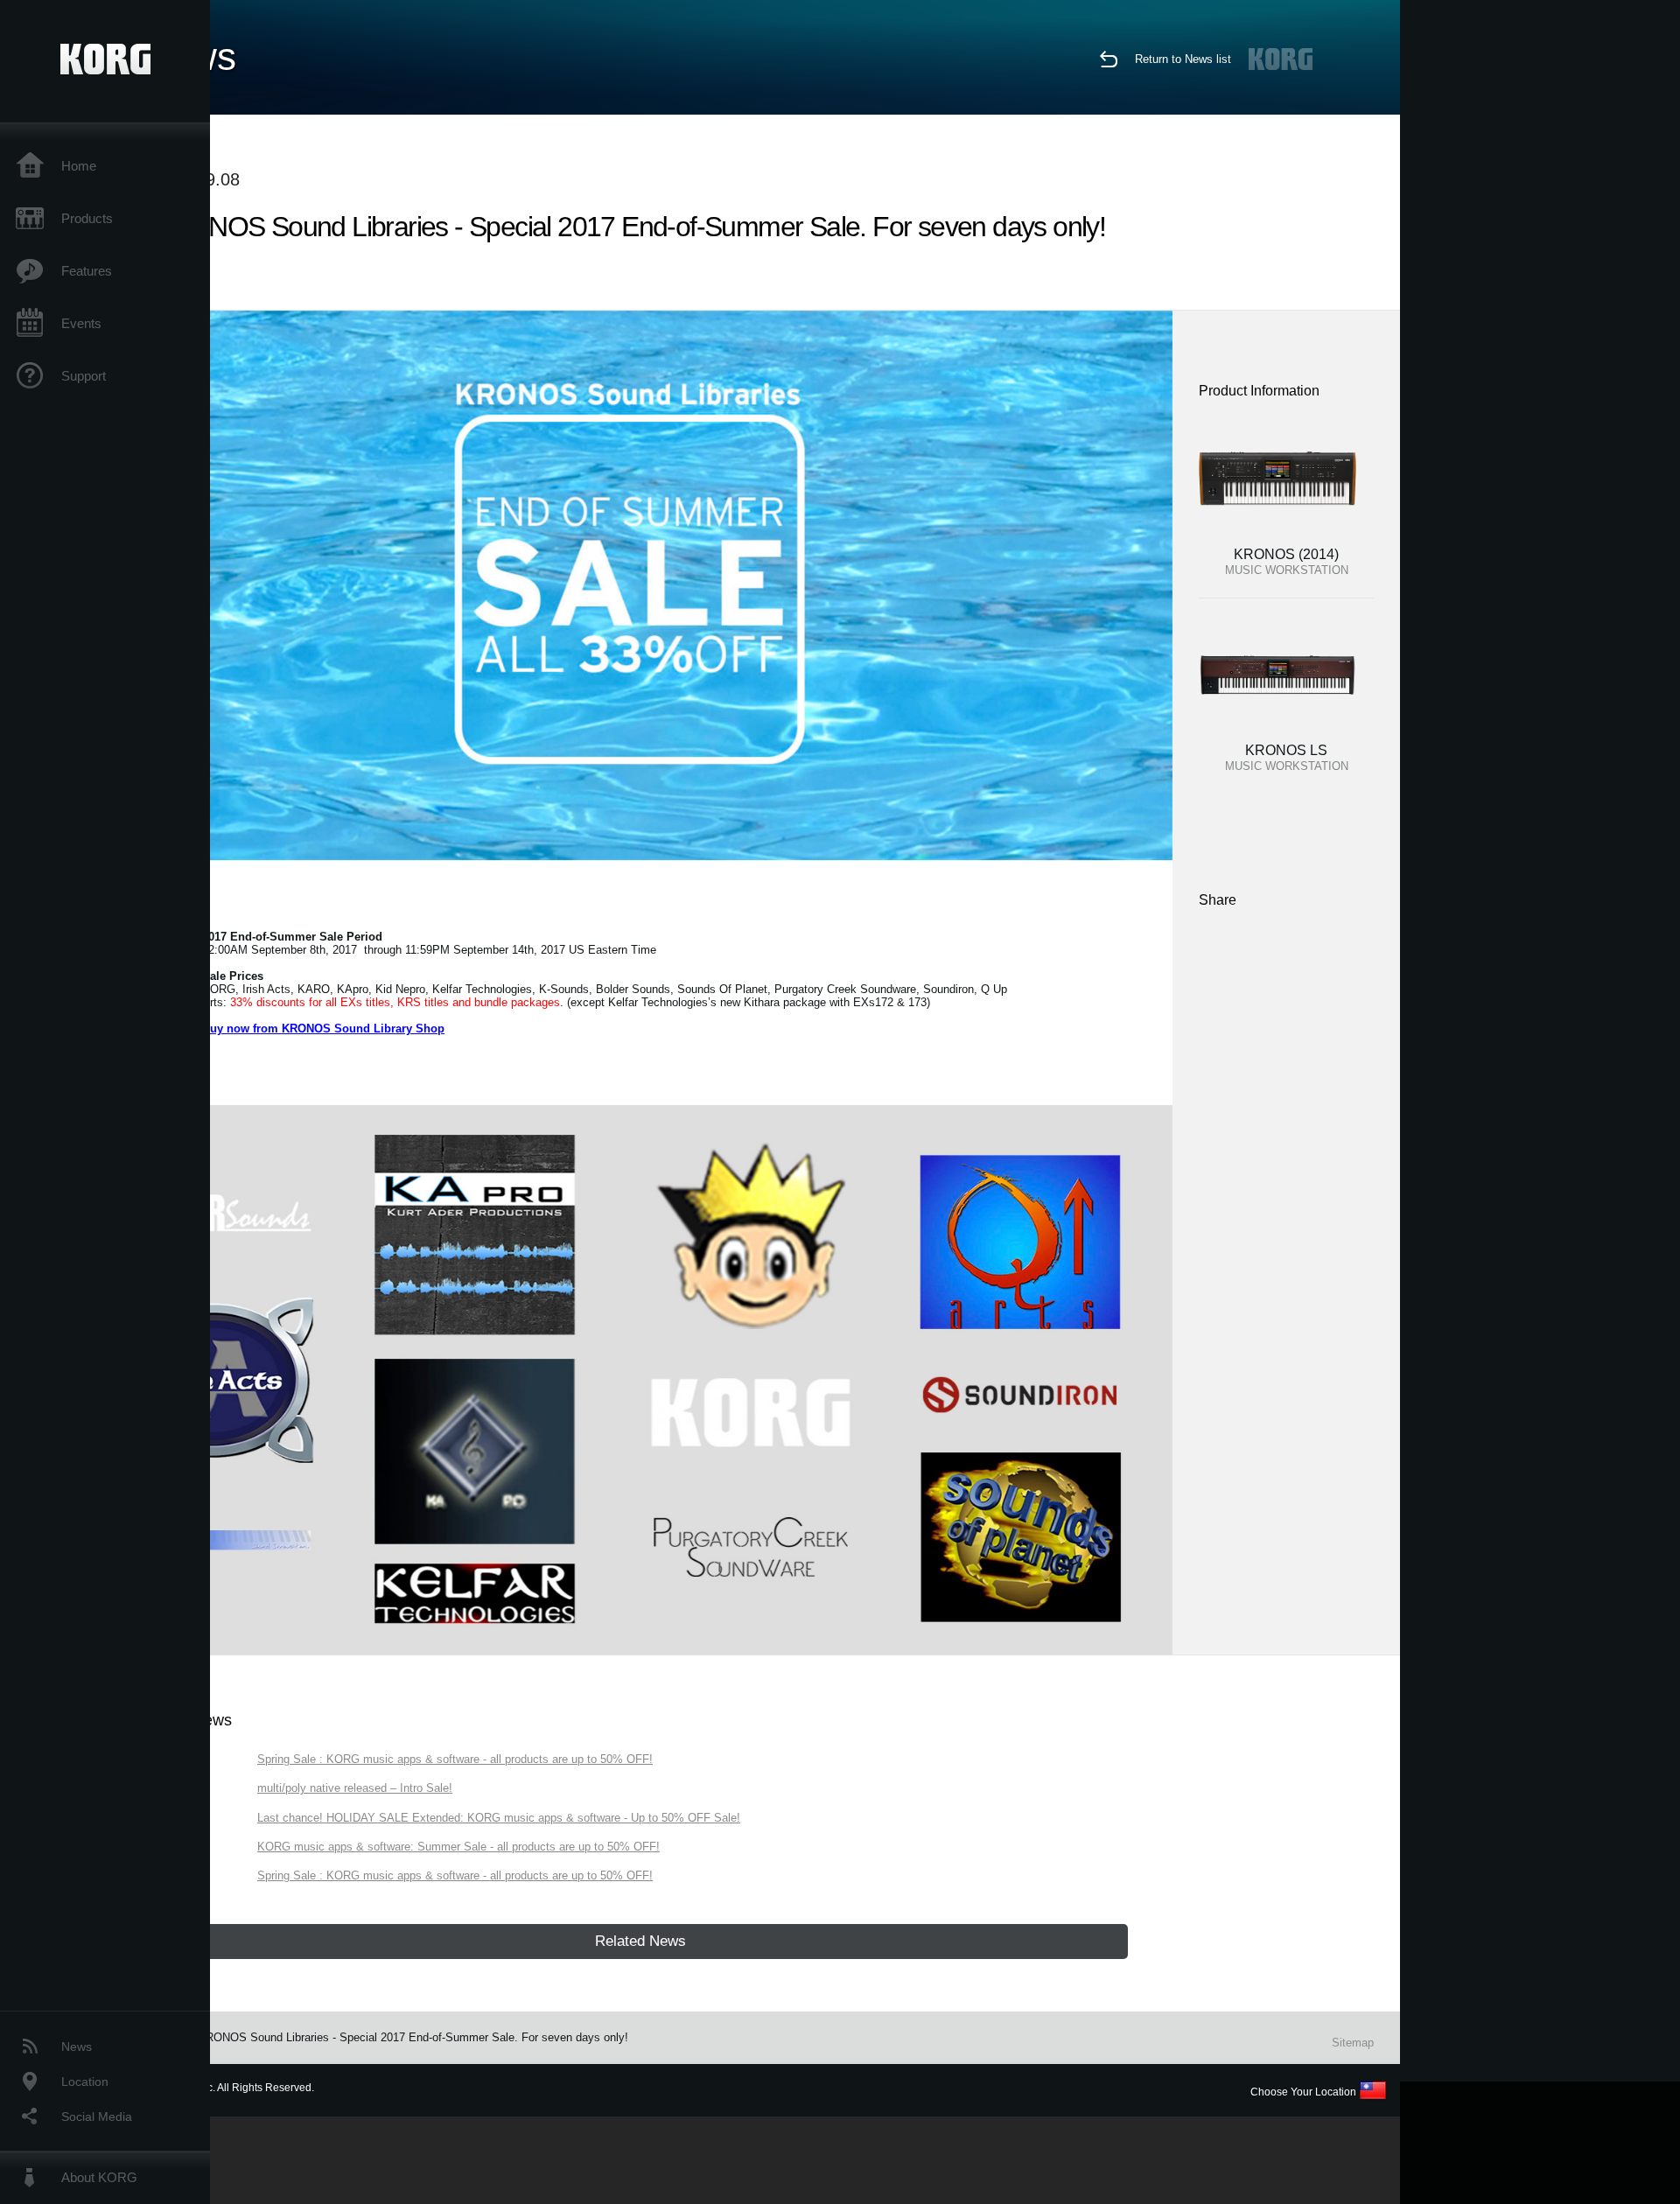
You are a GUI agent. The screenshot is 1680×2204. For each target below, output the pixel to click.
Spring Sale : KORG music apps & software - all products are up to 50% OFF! (455, 1759)
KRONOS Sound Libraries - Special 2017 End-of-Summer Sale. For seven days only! (413, 2037)
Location (85, 2082)
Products (87, 218)
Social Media (97, 2117)
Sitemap (1353, 2043)
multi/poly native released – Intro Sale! (355, 1788)
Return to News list (1183, 59)
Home (79, 166)
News (77, 2047)
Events (81, 323)
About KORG (99, 2177)
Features (87, 271)
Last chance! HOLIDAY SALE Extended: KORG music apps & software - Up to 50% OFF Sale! (499, 1818)
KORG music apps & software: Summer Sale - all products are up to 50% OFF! (458, 1847)
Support (84, 376)
